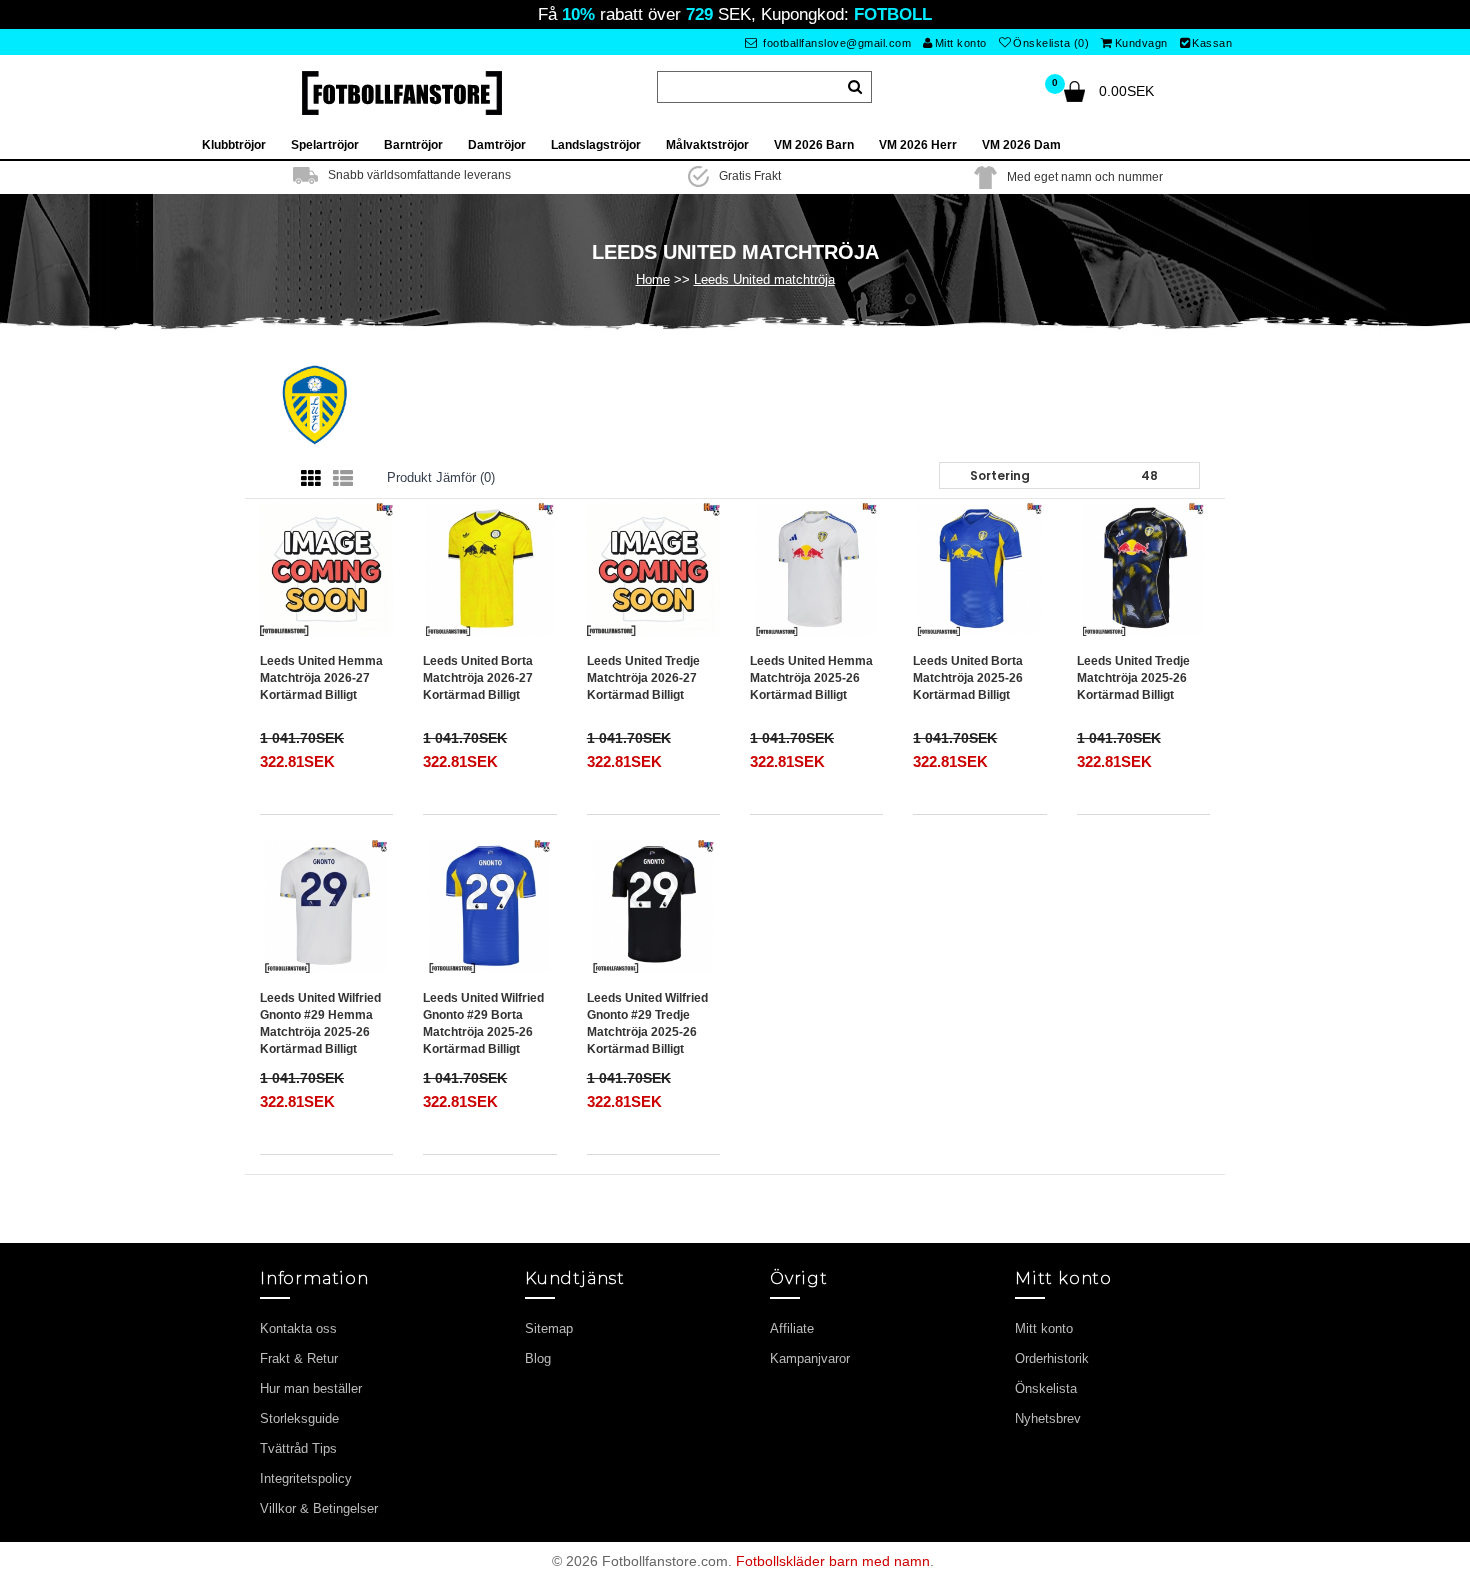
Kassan (1212, 43)
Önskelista (1046, 1388)
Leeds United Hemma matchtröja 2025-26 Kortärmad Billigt (811, 678)
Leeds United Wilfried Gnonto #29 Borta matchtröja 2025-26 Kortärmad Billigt (483, 1023)
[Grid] (311, 479)
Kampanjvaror (810, 1358)
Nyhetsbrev (1048, 1418)
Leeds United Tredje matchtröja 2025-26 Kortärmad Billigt (1133, 678)
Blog (538, 1358)
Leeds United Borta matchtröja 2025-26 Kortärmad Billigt (968, 678)
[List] (343, 479)
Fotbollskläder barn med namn (833, 1561)
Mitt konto (961, 43)
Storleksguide (299, 1418)
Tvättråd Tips (298, 1448)
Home (653, 279)
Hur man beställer (311, 1388)
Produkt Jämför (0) (441, 477)
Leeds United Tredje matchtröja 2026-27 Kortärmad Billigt (643, 678)
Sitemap (549, 1328)
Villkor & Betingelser (319, 1508)
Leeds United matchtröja (764, 279)
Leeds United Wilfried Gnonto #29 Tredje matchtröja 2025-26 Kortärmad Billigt (647, 1023)
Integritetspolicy (306, 1478)
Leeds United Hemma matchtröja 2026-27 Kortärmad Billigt (321, 678)
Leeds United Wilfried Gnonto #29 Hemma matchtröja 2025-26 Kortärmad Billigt (320, 1023)
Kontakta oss (298, 1328)
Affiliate (792, 1328)
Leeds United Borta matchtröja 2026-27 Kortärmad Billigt (478, 678)
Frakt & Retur (299, 1358)
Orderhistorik (1052, 1358)
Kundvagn (1141, 43)
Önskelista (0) (1051, 43)
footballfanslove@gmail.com (836, 43)
